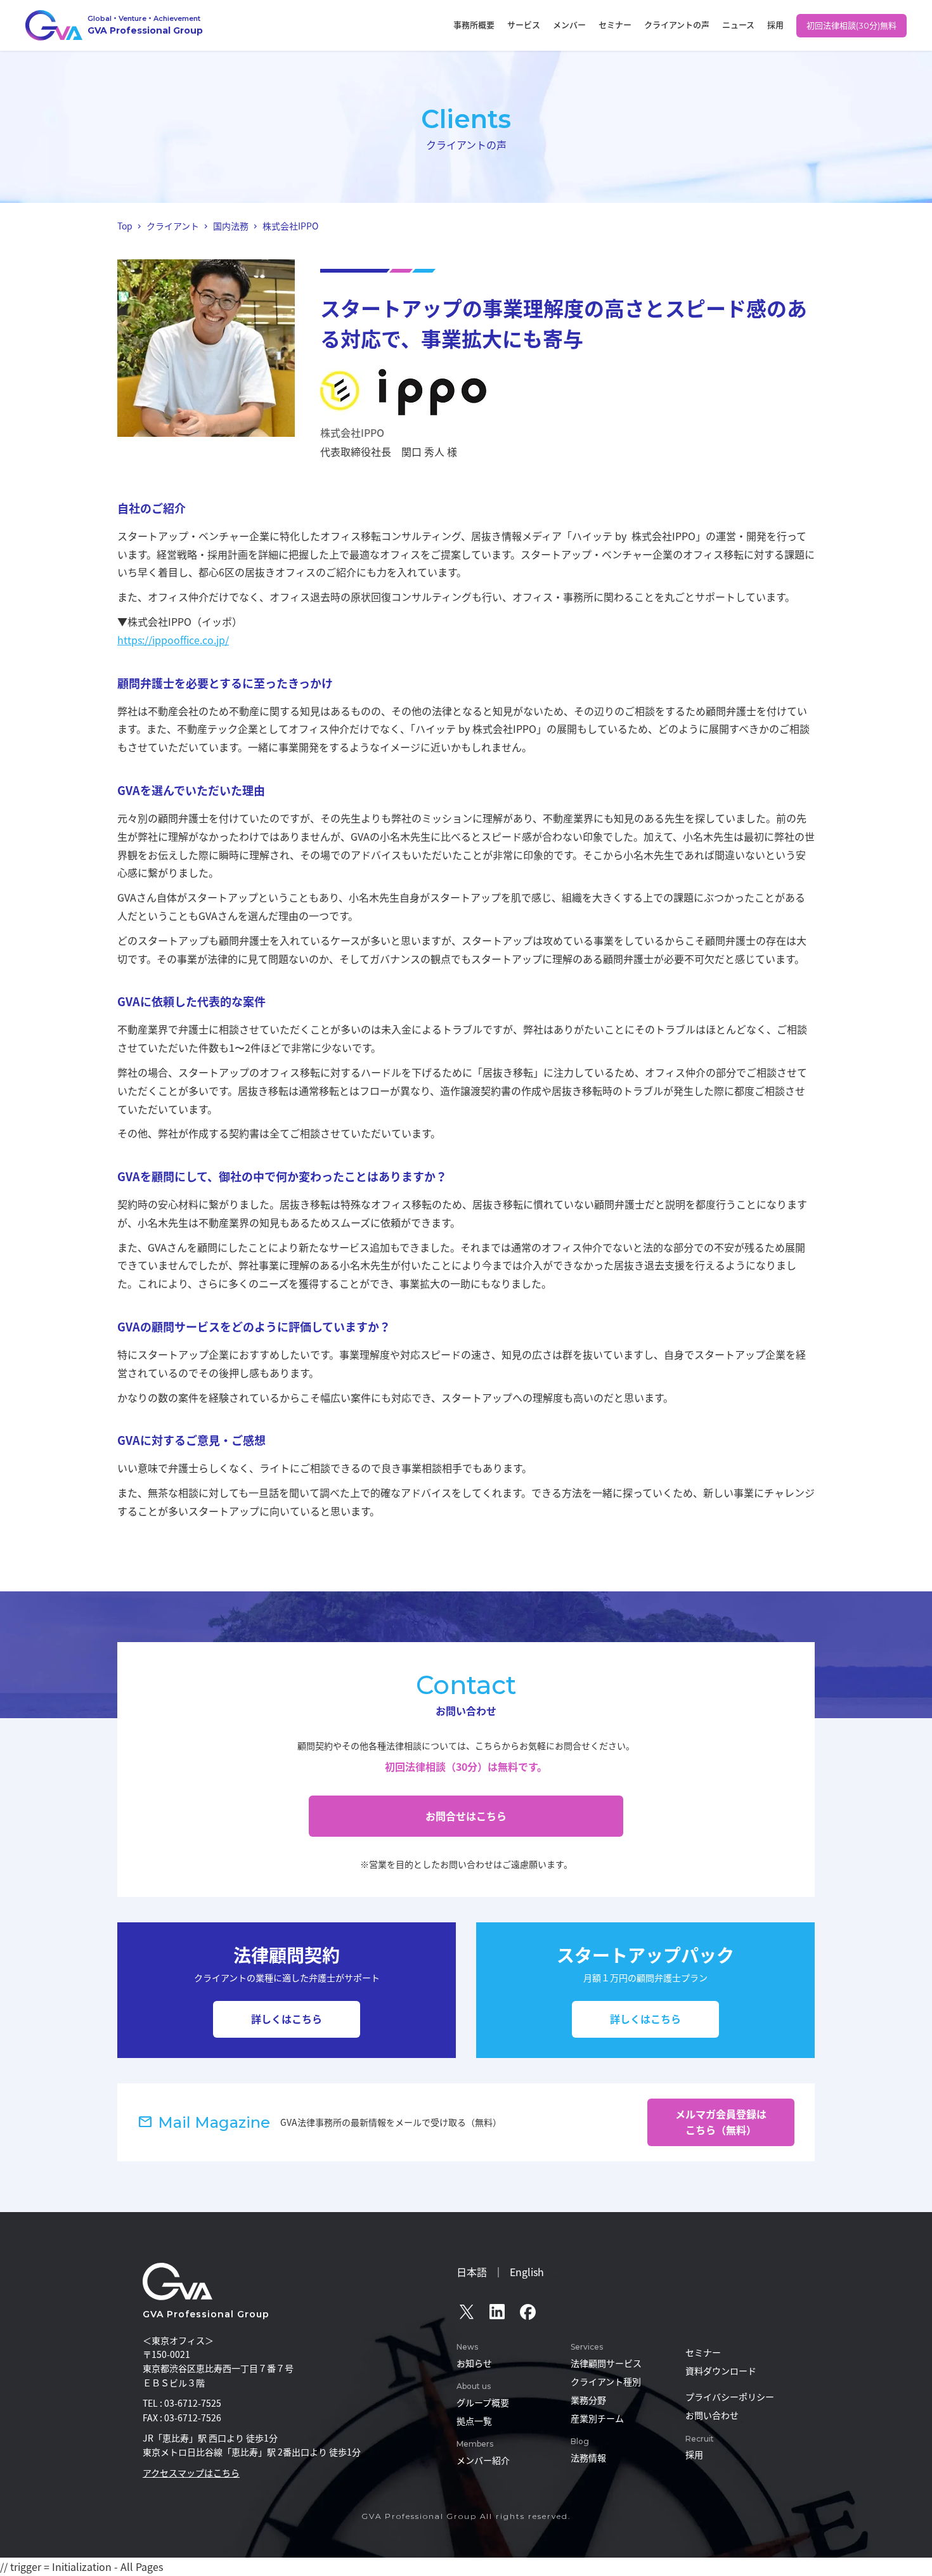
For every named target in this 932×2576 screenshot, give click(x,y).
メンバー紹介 (483, 2460)
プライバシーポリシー (730, 2397)
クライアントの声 (677, 25)
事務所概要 (474, 25)
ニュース (738, 25)
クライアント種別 (606, 2381)
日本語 (472, 2272)
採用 (775, 25)
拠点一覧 (474, 2421)
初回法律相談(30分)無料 (851, 25)
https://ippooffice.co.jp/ (173, 640)
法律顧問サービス (606, 2363)
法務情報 (588, 2457)
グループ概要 (483, 2402)
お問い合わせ (712, 2415)
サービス (524, 25)
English (527, 2272)
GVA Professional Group (206, 2314)
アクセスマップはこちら (191, 2473)
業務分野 (588, 2400)
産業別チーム (597, 2418)
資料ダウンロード (721, 2371)
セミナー (615, 25)
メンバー (569, 25)
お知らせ (474, 2363)
